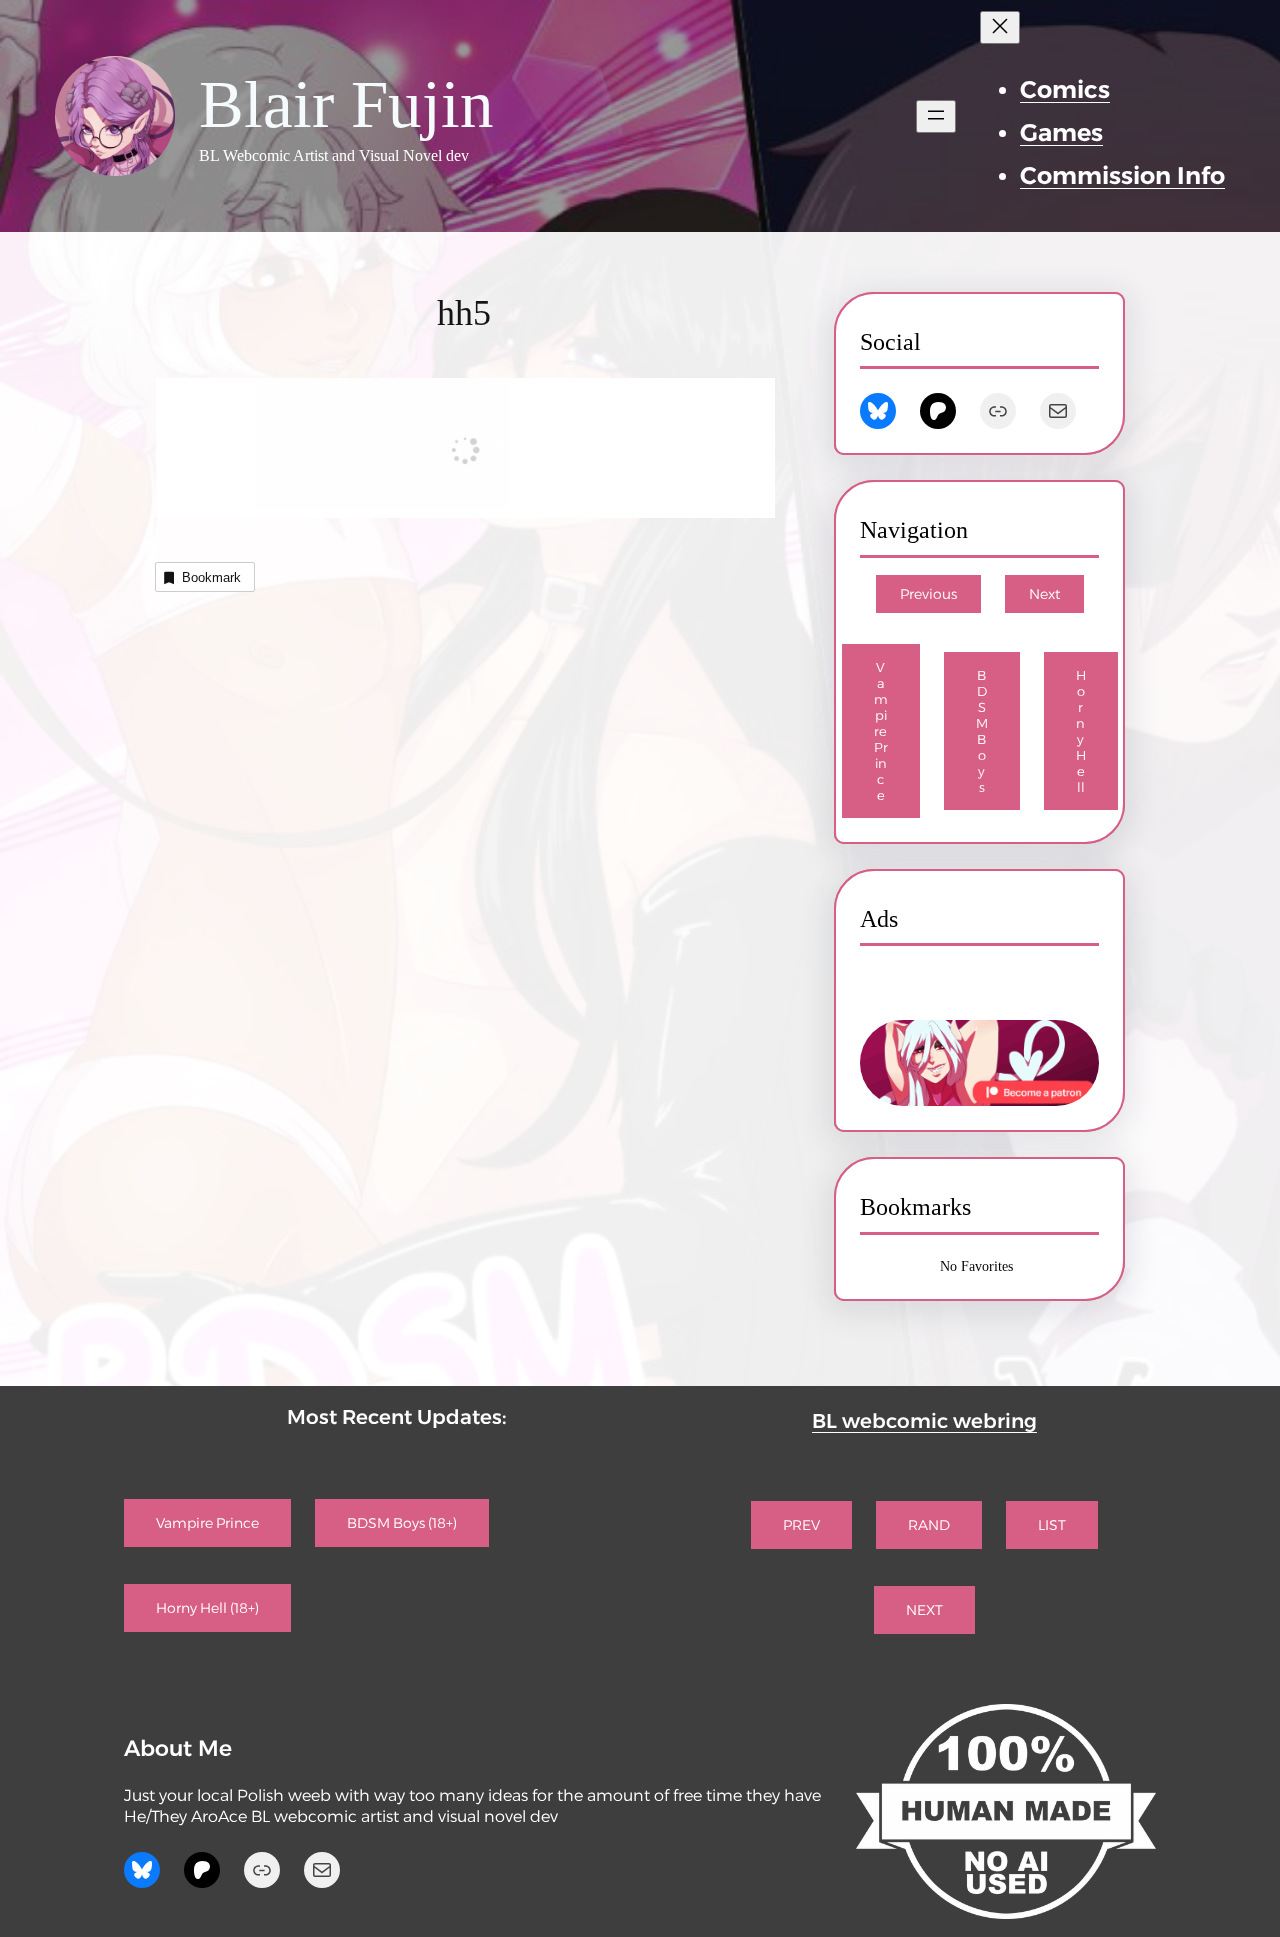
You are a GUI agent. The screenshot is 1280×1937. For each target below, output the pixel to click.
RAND (929, 1525)
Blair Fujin (346, 104)
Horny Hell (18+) (207, 1608)
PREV (801, 1525)
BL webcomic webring (924, 1421)
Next (1044, 594)
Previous (928, 594)
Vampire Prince (881, 731)
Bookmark (211, 577)
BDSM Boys (982, 731)
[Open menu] (936, 116)
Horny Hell (1081, 731)
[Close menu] (1000, 27)
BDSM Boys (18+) (402, 1523)
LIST (1052, 1525)
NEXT (924, 1610)
